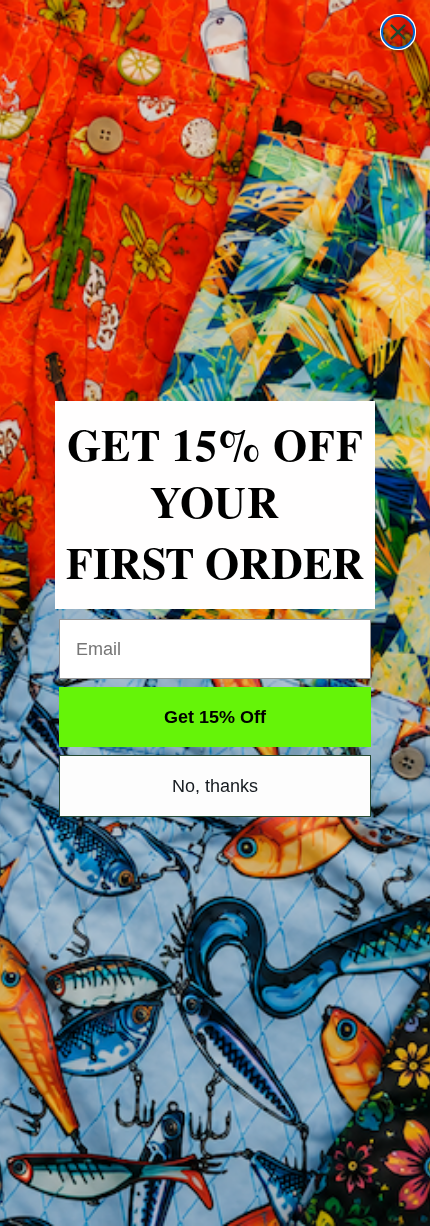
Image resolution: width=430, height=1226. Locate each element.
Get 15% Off (215, 717)
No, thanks (215, 786)
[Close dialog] (398, 32)
